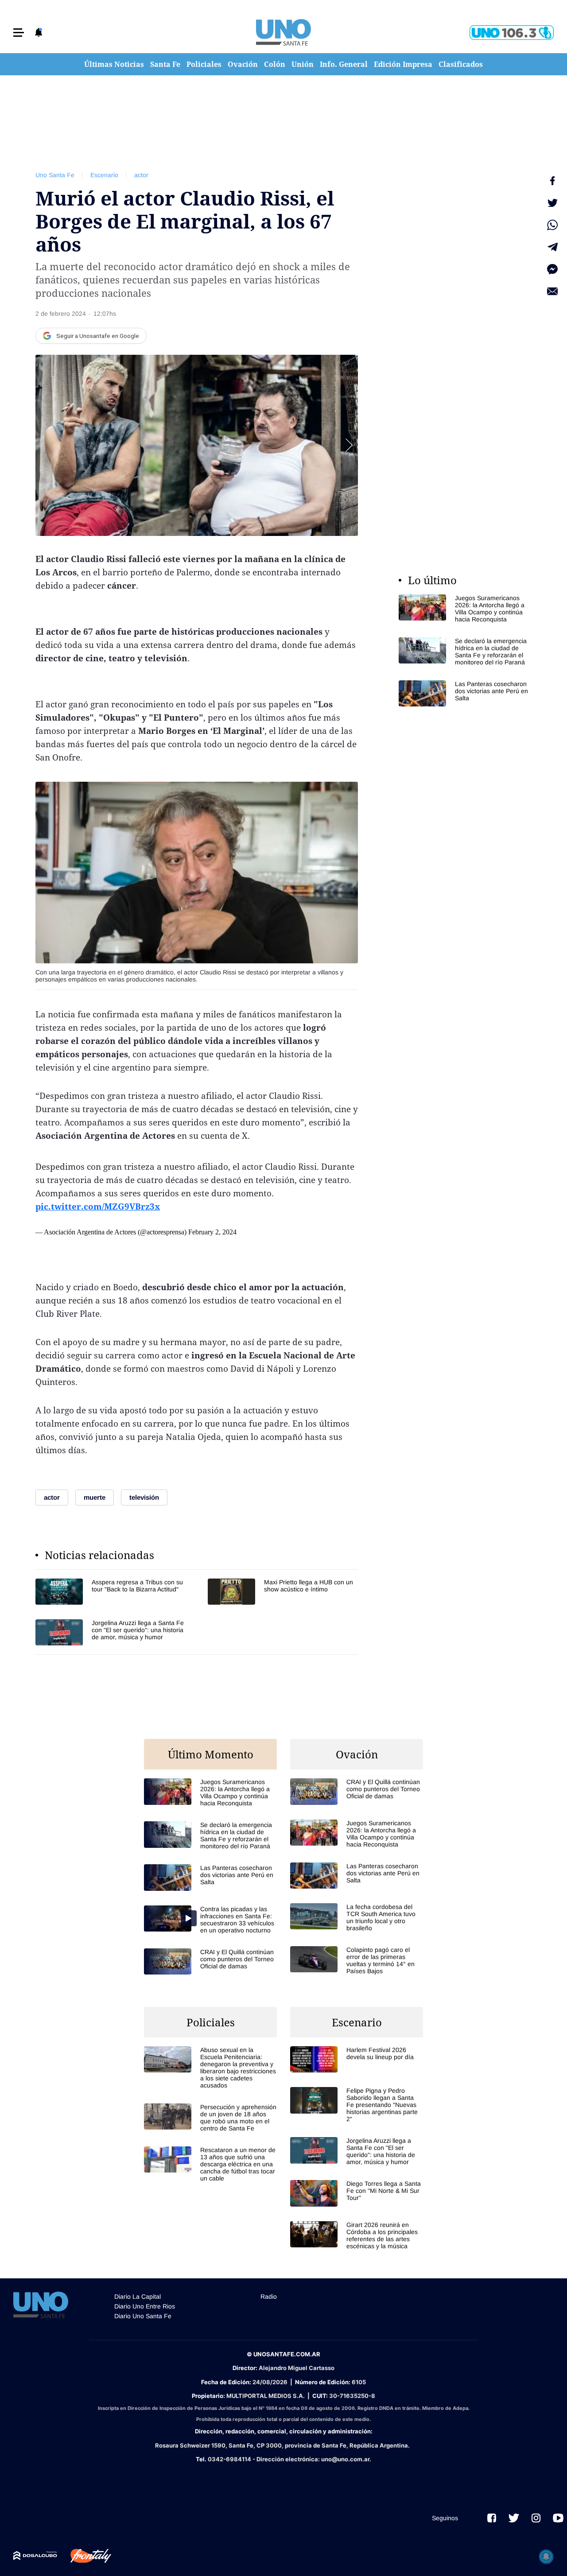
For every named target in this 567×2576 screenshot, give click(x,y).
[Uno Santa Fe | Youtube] (558, 2518)
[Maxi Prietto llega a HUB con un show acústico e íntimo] (283, 1592)
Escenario (104, 175)
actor (141, 175)
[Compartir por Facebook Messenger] (552, 269)
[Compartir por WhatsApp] (552, 225)
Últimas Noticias (114, 64)
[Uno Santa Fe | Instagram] (536, 2518)
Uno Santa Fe (55, 175)
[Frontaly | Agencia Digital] (84, 2556)
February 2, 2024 (212, 1232)
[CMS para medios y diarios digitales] (35, 2556)
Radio (269, 2297)
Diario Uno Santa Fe (143, 2316)
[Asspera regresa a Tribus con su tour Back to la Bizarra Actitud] (111, 1592)
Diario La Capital (138, 2297)
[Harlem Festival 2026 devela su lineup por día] (357, 2059)
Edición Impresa (403, 64)
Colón (275, 64)
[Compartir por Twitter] (552, 203)
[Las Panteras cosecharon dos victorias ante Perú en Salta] (465, 693)
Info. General (344, 64)
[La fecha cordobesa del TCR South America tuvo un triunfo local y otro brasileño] (357, 1917)
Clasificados (461, 64)
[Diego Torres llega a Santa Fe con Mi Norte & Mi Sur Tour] (357, 2193)
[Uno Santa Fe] (283, 32)
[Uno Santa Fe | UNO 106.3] (512, 33)
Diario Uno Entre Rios (145, 2306)
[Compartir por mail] (552, 291)
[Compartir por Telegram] (552, 247)
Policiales (204, 64)
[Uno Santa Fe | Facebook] (492, 2518)
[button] (19, 33)
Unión (303, 64)
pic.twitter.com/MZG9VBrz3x (98, 1207)
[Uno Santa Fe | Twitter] (514, 2518)
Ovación (243, 64)
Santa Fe (165, 64)
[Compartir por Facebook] (552, 181)
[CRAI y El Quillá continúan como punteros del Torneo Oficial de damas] (210, 1961)
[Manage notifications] (546, 2557)
